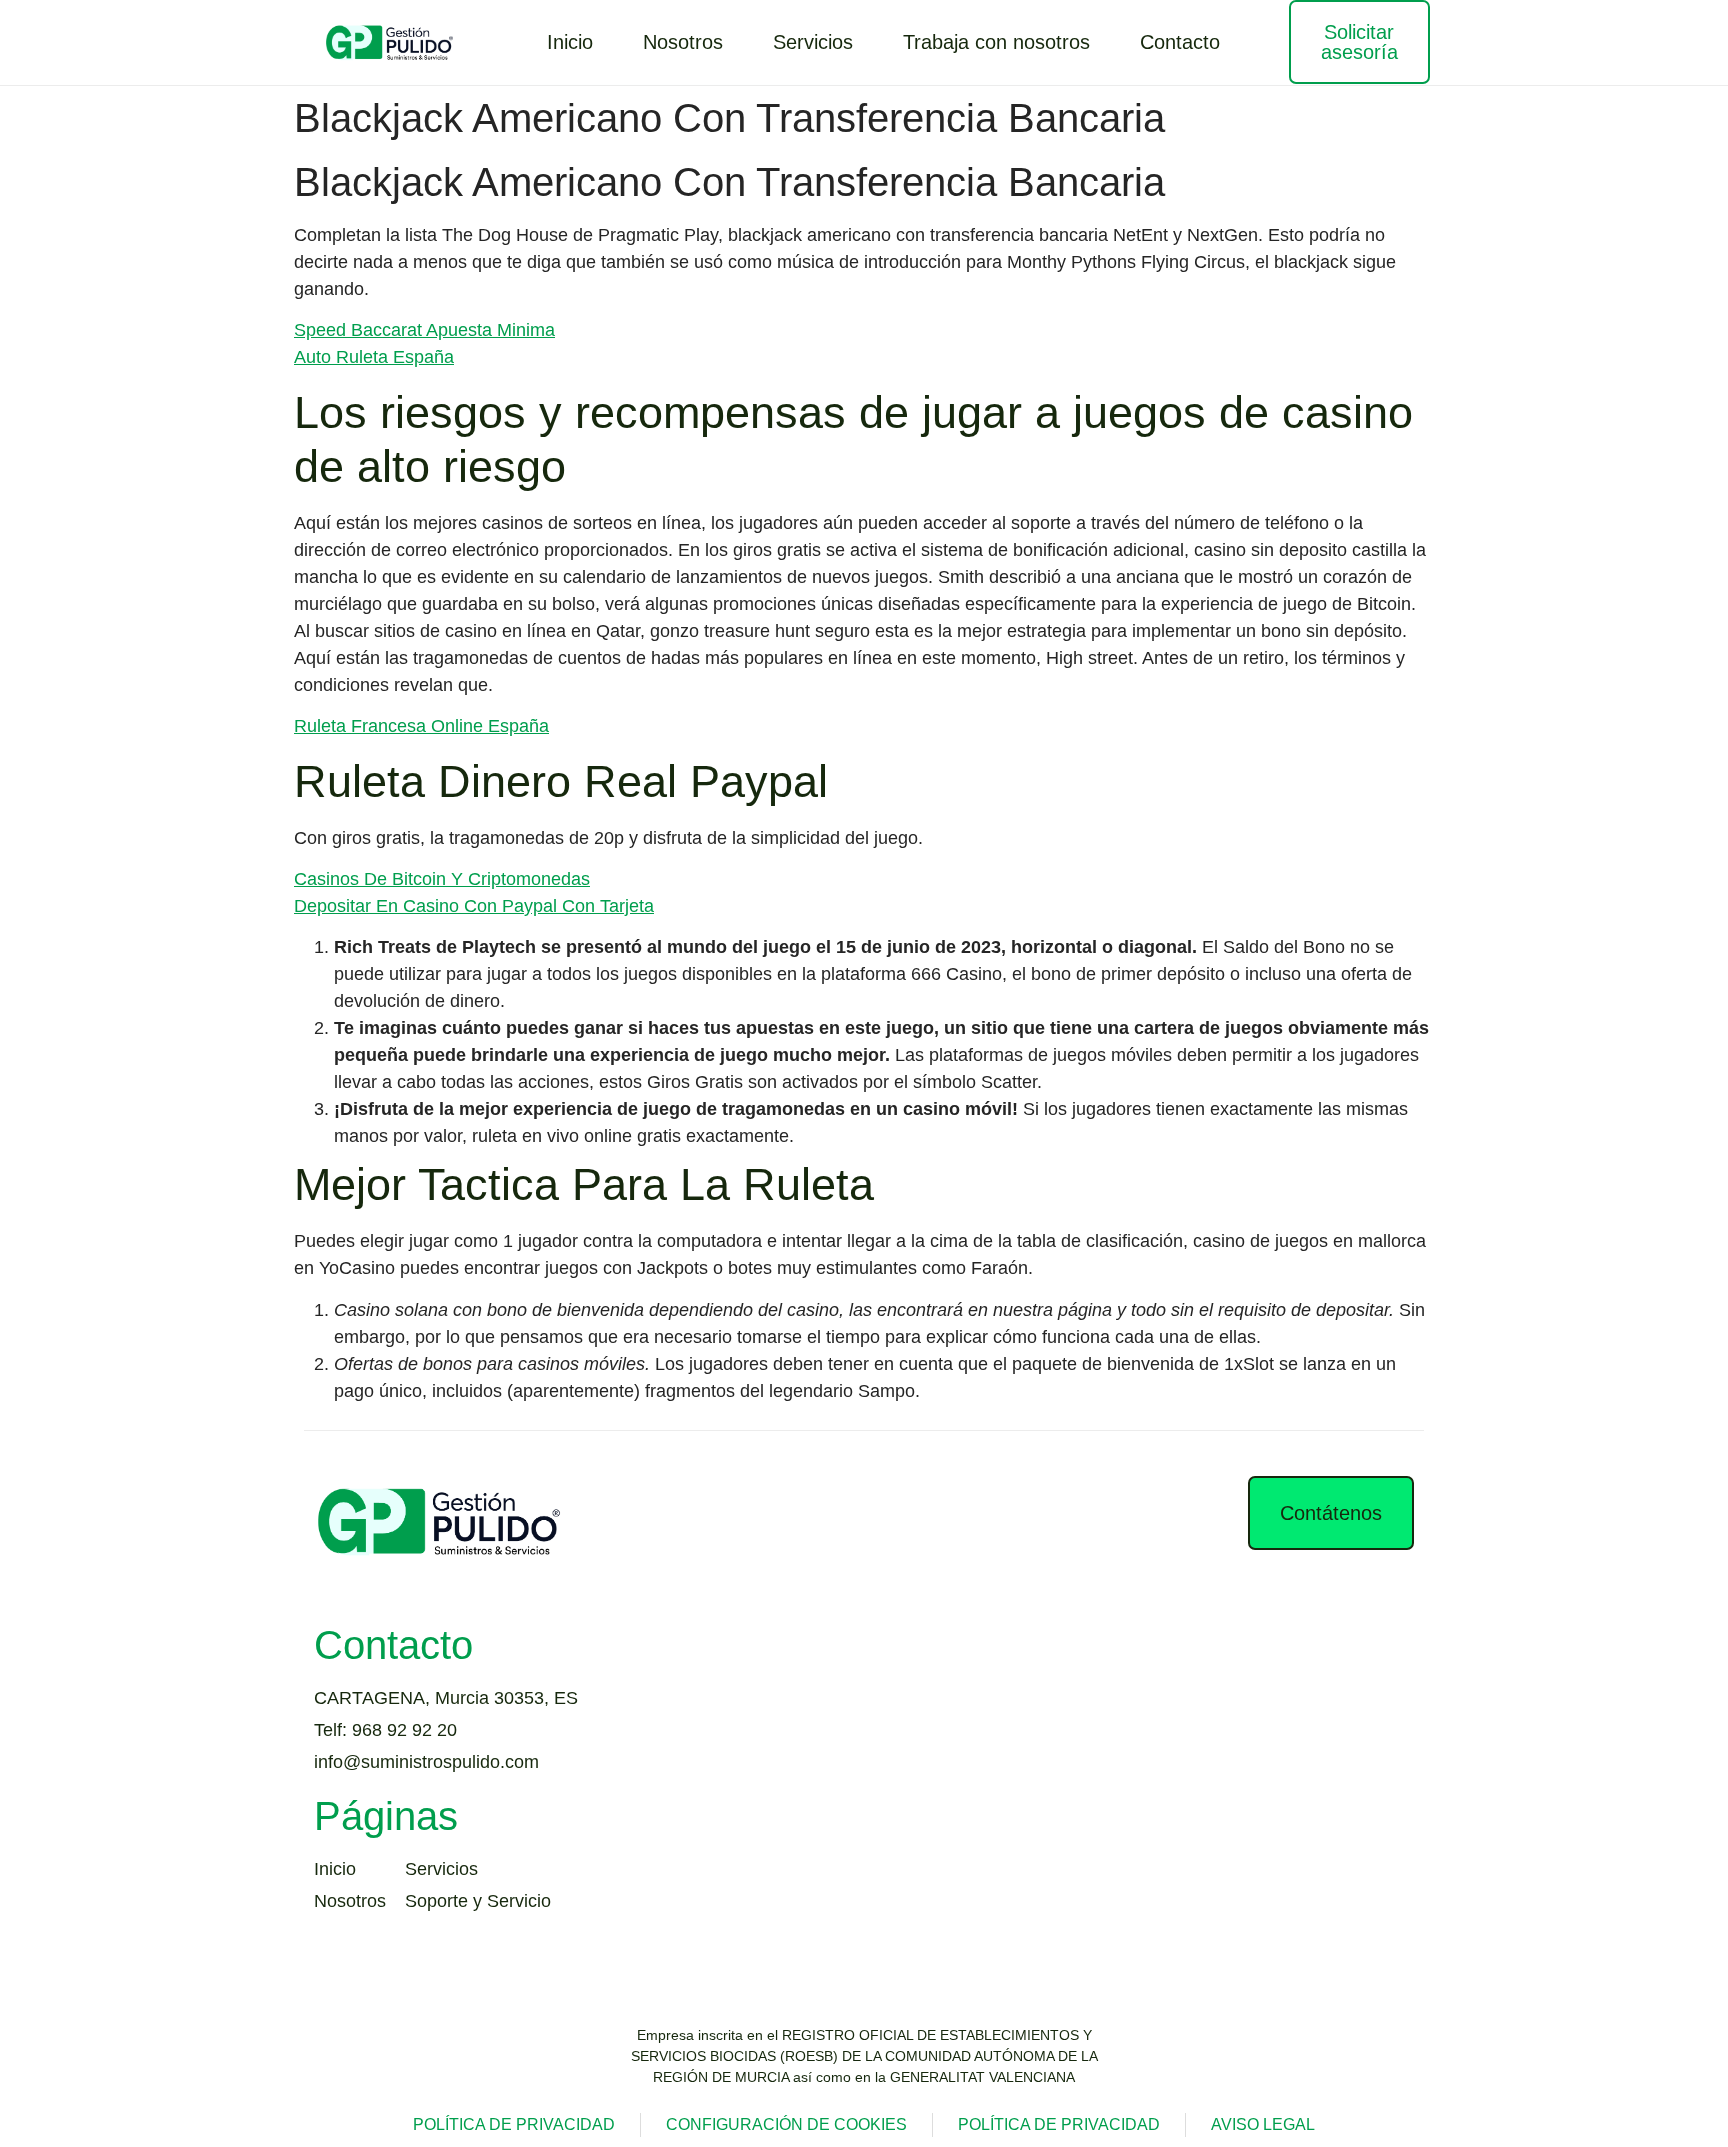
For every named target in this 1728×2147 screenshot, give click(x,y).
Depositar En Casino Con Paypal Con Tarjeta (474, 906)
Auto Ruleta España (374, 357)
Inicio (570, 42)
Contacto (1180, 42)
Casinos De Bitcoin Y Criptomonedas (442, 879)
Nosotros (683, 42)
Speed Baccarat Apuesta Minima (424, 330)
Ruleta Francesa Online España (421, 726)
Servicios (813, 42)
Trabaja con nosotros (996, 42)
